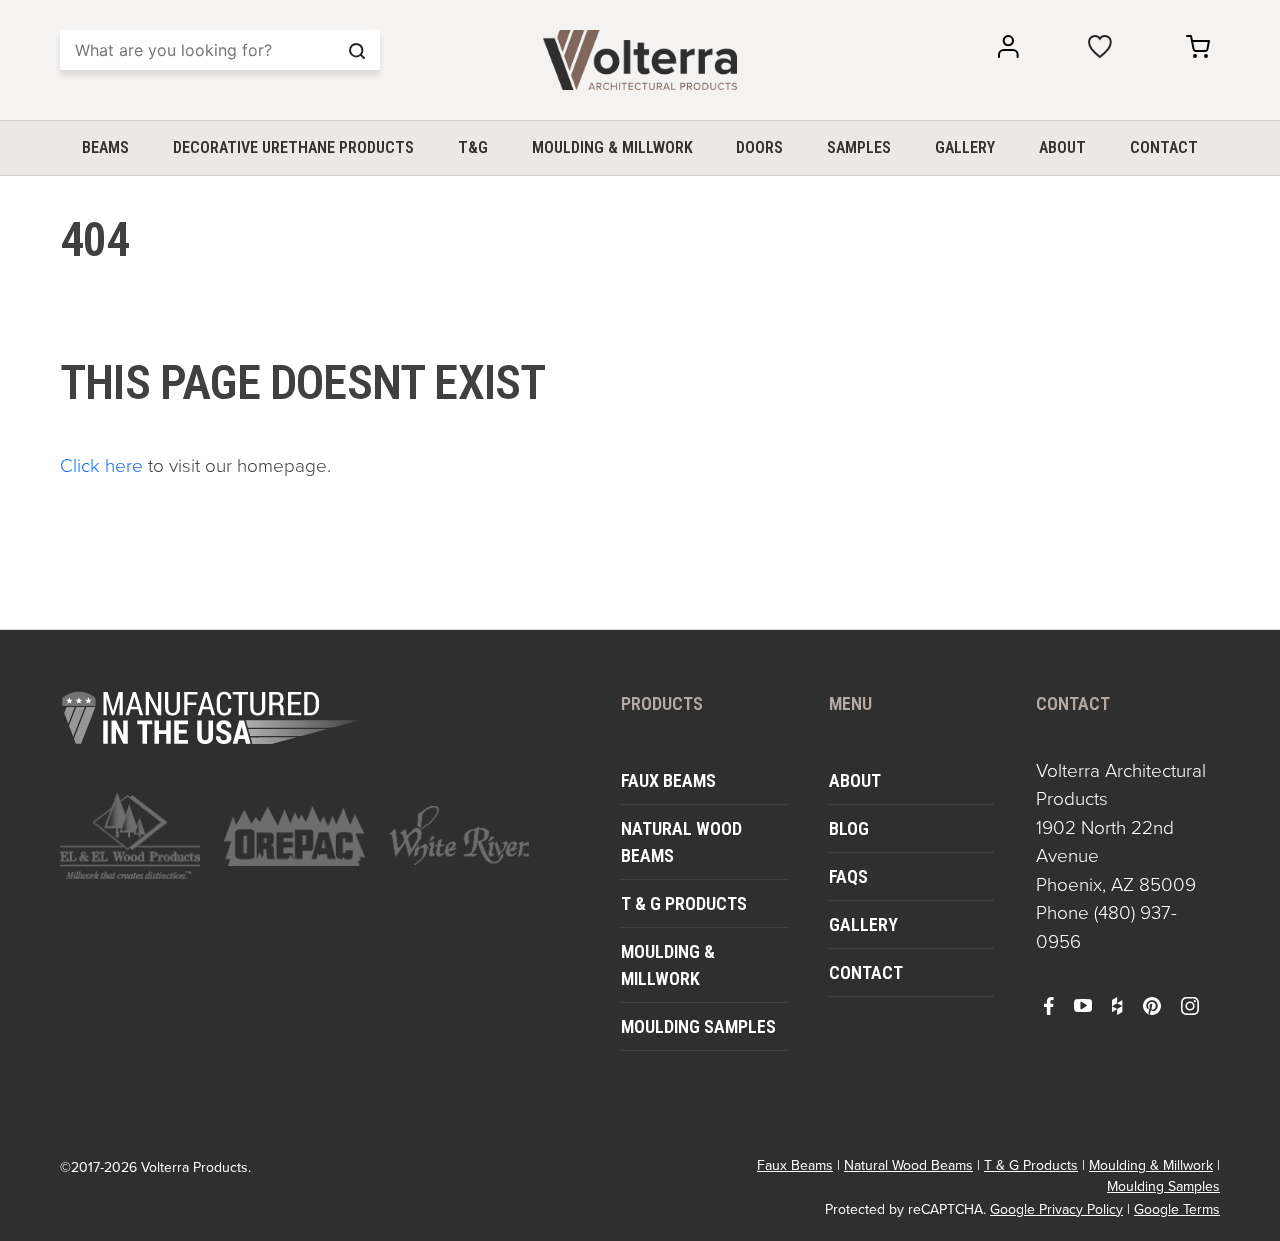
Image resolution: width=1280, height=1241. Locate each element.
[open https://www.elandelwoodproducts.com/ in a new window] (130, 836)
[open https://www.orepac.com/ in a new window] (294, 836)
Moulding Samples (698, 1026)
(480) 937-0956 (1106, 927)
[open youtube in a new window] (1083, 1005)
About (1062, 147)
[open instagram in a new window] (1190, 1005)
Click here (101, 465)
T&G (473, 147)
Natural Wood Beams (681, 842)
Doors (759, 147)
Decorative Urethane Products (293, 147)
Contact (1164, 147)
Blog (849, 828)
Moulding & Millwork (612, 147)
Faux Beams (668, 780)
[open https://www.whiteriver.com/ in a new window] (459, 835)
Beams (105, 147)
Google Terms (1177, 1209)
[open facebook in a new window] (1049, 1005)
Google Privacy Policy (1056, 1209)
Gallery (965, 147)
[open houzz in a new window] (1117, 1005)
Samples (859, 147)
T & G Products (684, 903)
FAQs (848, 876)
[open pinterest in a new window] (1152, 1005)
